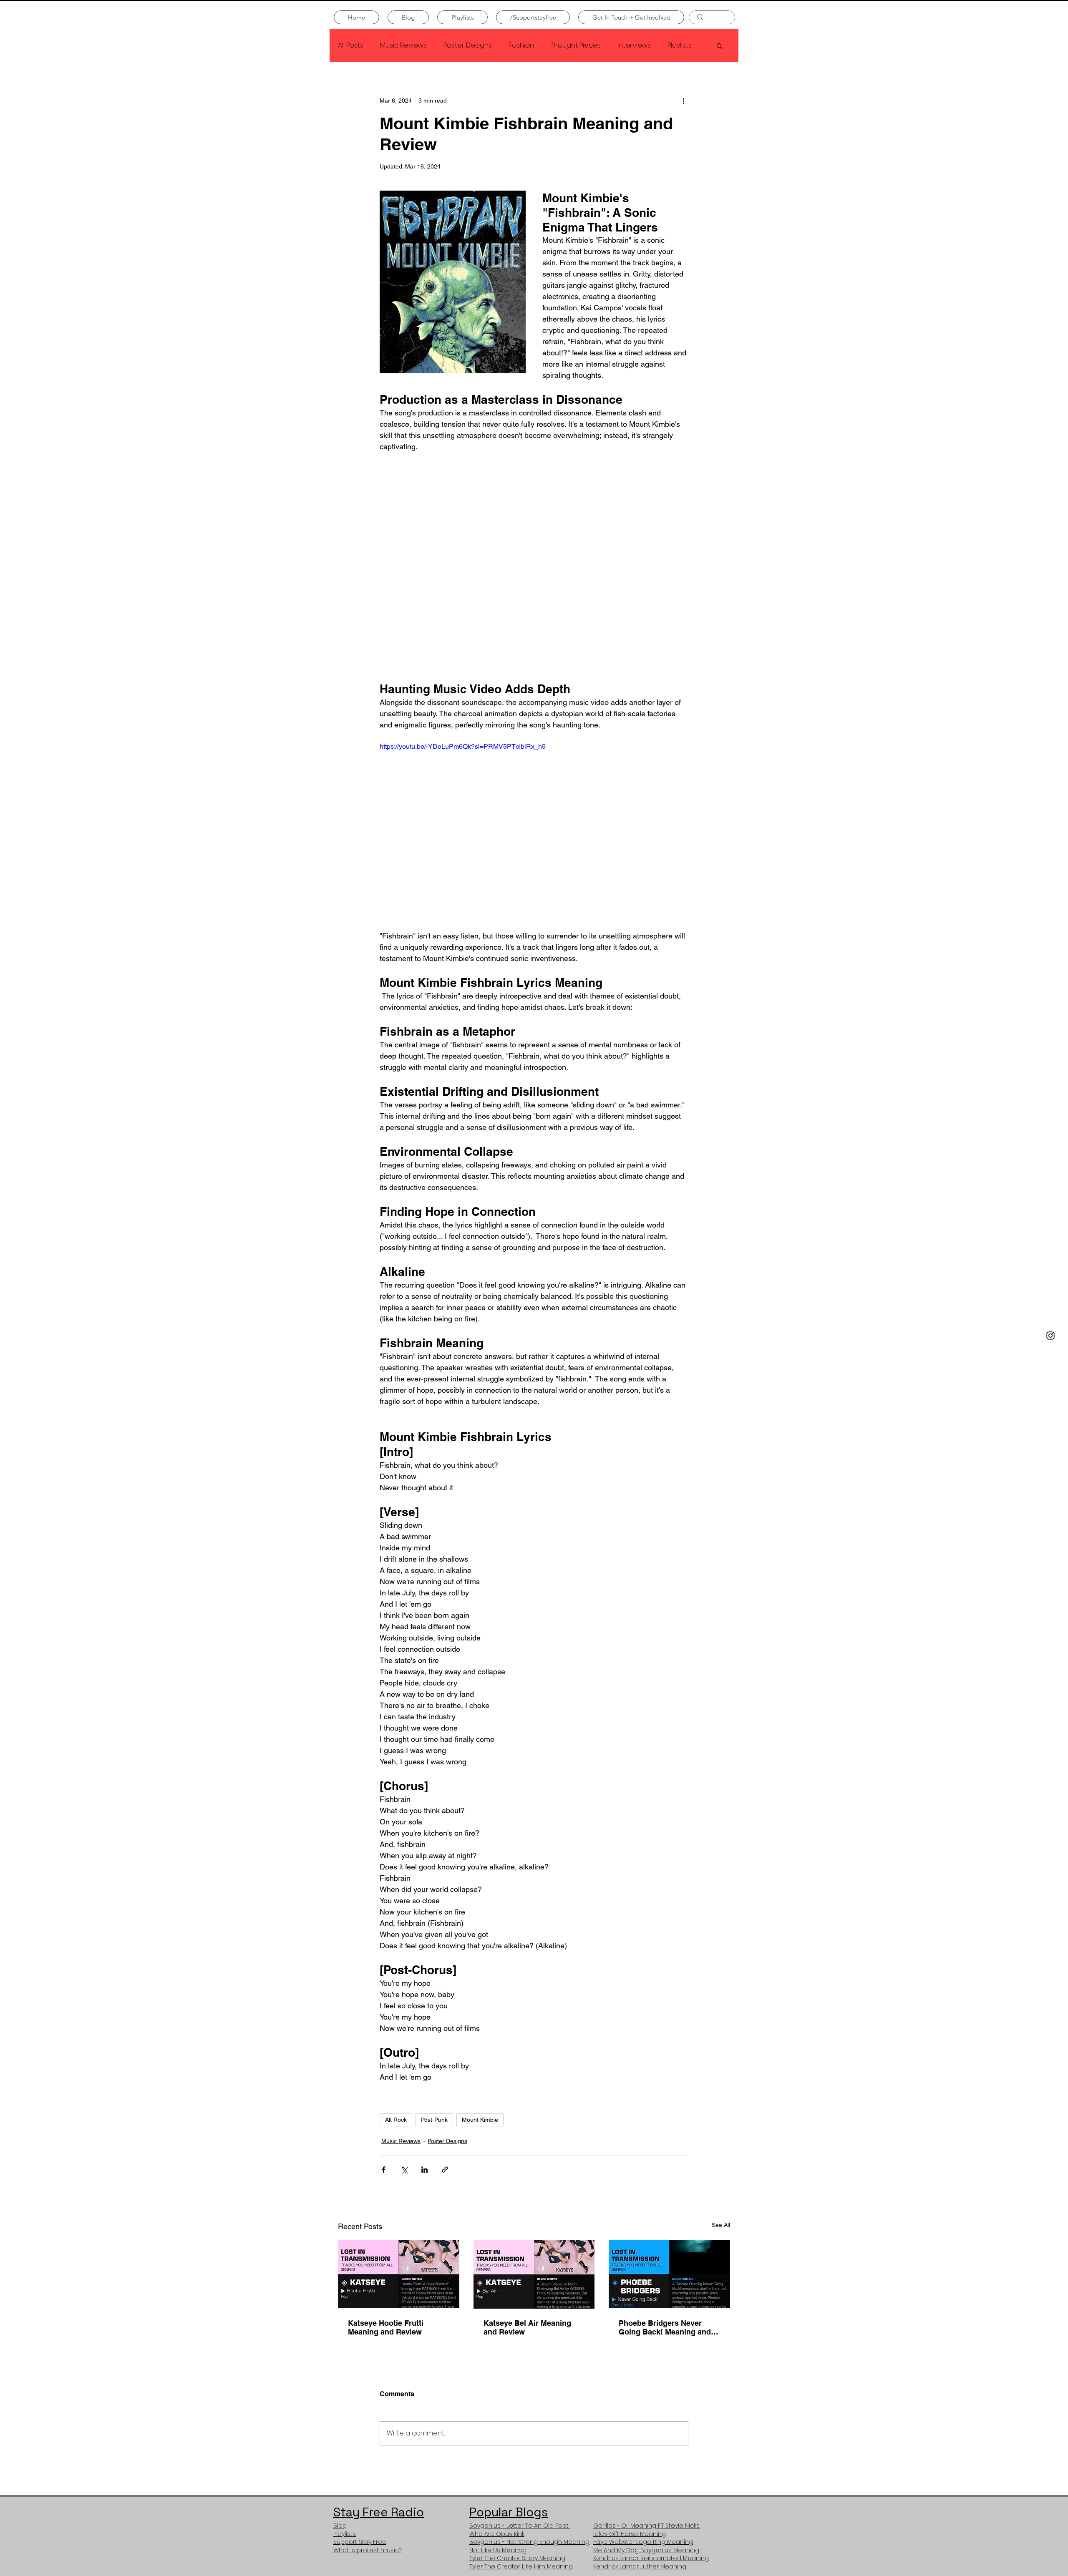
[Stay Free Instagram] (1050, 1336)
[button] (719, 45)
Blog (340, 2526)
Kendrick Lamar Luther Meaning (640, 2566)
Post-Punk (434, 2120)
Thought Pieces (576, 45)
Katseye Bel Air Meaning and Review (527, 2327)
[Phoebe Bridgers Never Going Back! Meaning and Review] (669, 2274)
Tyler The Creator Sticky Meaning (517, 2558)
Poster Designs (468, 45)
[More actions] (683, 101)
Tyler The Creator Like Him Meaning (521, 2566)
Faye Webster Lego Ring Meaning (643, 2542)
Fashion (521, 45)
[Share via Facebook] (384, 2170)
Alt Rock (396, 2120)
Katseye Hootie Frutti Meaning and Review (386, 2327)
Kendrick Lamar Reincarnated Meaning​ (651, 2558)
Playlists (680, 45)
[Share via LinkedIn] (424, 2170)
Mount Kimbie (480, 2120)
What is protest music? (367, 2550)
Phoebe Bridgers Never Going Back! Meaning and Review (665, 2327)
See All (721, 2225)
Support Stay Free (360, 2542)
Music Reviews (403, 45)
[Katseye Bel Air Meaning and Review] (534, 2274)
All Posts (351, 45)
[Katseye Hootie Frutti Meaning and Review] (399, 2274)
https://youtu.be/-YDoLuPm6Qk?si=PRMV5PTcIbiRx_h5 (463, 746)
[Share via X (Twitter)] (404, 2170)
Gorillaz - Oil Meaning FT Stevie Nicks (646, 2526)
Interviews (634, 45)
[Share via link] (445, 2170)
